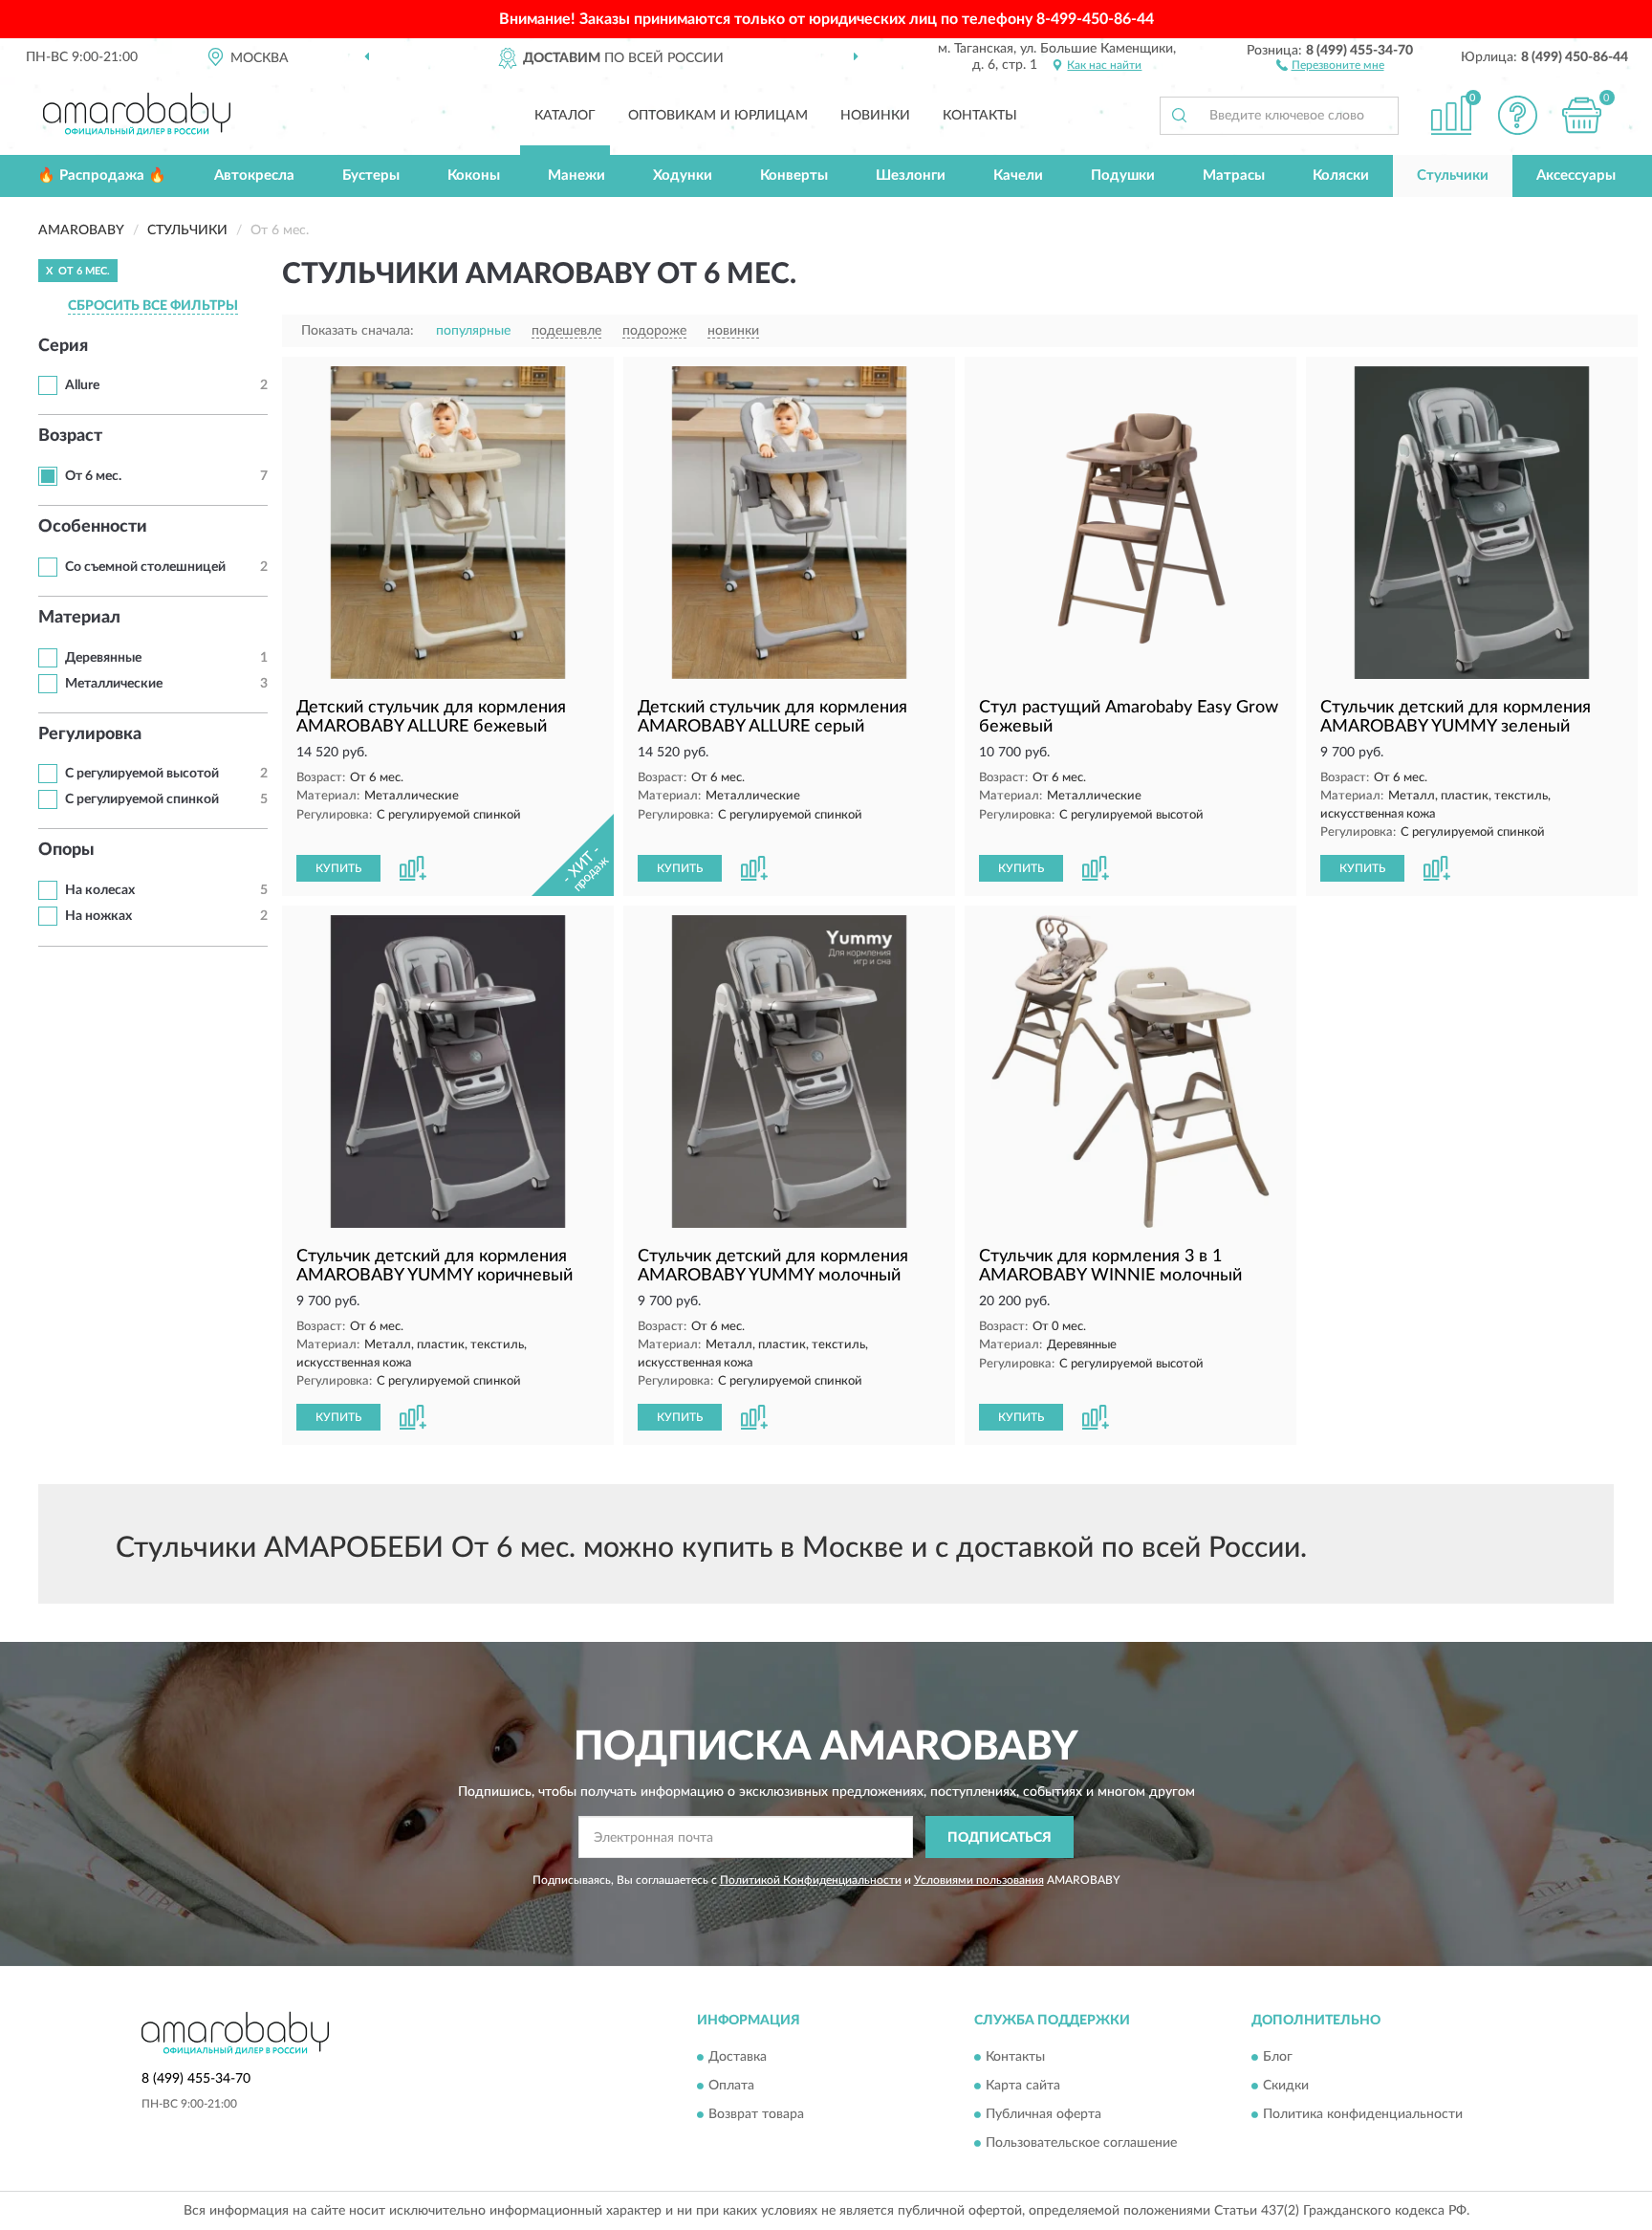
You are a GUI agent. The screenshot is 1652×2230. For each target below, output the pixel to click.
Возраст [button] (70, 436)
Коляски (1341, 175)
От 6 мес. (93, 476)
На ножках (98, 916)
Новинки (875, 116)
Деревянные (103, 658)
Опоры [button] (66, 850)
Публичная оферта (1043, 2114)
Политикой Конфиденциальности (811, 1880)
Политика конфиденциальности (1363, 2114)
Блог (1278, 2057)
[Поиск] (1179, 116)
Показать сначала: (358, 331)
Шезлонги (911, 175)
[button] (1330, 64)
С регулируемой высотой (142, 774)
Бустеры (371, 175)
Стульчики (1453, 175)
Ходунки (683, 175)
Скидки (1286, 2086)
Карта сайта (1023, 2086)
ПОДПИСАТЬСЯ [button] (1000, 1838)
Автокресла (254, 175)
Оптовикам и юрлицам (718, 116)
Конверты (794, 175)
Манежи (576, 175)
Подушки (1123, 175)
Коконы (474, 175)
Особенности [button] (93, 527)
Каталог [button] (565, 116)
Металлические (114, 684)
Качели (1018, 175)
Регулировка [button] (90, 734)
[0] (1582, 115)
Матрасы (1234, 175)
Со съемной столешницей (145, 567)
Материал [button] (79, 618)
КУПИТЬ (338, 868)
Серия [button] (63, 346)
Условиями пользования (979, 1880)
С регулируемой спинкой (142, 799)
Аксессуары (1576, 175)
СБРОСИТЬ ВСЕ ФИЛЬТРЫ (153, 306)
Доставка (738, 2057)
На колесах (100, 890)
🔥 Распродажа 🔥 (102, 175)
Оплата (731, 2086)
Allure (82, 385)
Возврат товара (756, 2114)
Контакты (980, 116)
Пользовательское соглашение (1081, 2143)
